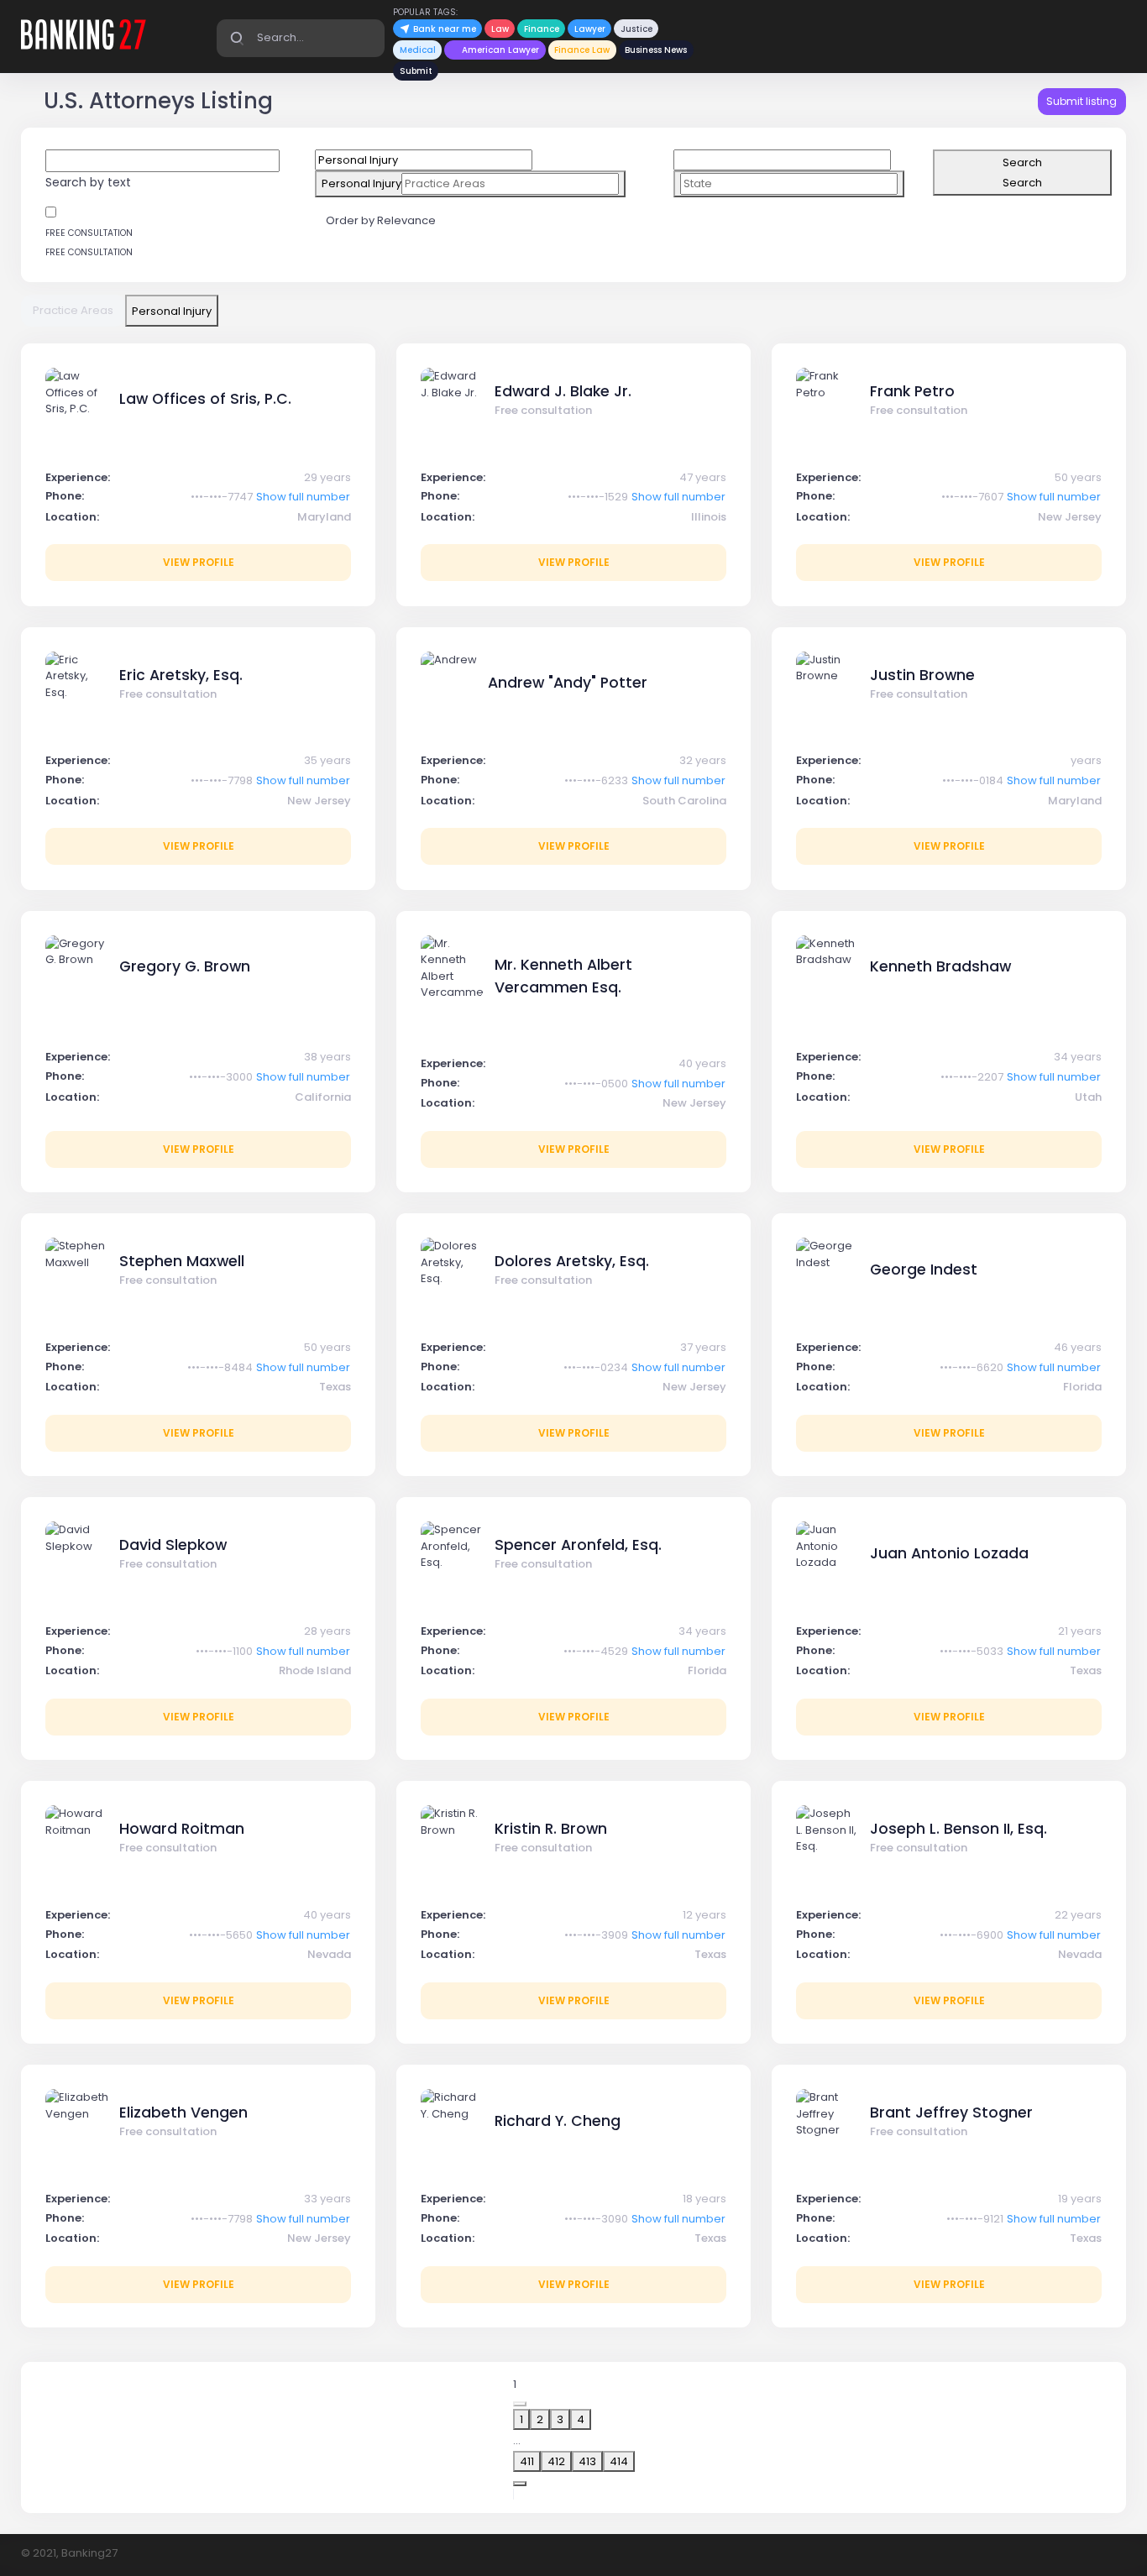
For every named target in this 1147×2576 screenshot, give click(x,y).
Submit (416, 71)
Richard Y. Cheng (558, 2121)
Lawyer (590, 29)
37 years (703, 1347)
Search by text (88, 182)
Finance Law (582, 50)
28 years (327, 1631)
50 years (1078, 477)
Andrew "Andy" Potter (568, 683)
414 (619, 2461)
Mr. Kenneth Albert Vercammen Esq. (563, 976)
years (1086, 760)
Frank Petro (912, 391)
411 (527, 2461)
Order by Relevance (382, 220)
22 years (1078, 1915)
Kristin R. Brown (551, 1829)
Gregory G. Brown (185, 966)
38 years (327, 1057)
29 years (327, 477)
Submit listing (1082, 101)
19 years (1080, 2199)
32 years (703, 760)
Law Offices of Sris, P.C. (205, 399)
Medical (418, 50)
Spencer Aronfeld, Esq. (578, 1545)
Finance (542, 29)
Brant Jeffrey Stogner (951, 2113)
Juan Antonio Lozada (949, 1553)
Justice (636, 29)
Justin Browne (922, 675)
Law (500, 29)
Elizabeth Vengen (183, 2113)
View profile (199, 562)
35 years (327, 760)
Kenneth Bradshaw (940, 966)
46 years (1078, 1347)
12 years (704, 1915)
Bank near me (443, 29)
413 (587, 2461)
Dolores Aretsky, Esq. (572, 1261)
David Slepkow (173, 1545)
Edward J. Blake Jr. (563, 391)
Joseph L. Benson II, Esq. (958, 1829)
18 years (704, 2199)
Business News (656, 50)
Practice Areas (73, 310)
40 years (702, 1063)
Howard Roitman (182, 1829)
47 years (703, 477)
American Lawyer (500, 50)
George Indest (924, 1270)
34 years (1078, 1057)
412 (556, 2461)
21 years (1080, 1631)
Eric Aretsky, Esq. (181, 675)
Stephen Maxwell (182, 1261)
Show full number (303, 497)
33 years (327, 2199)
